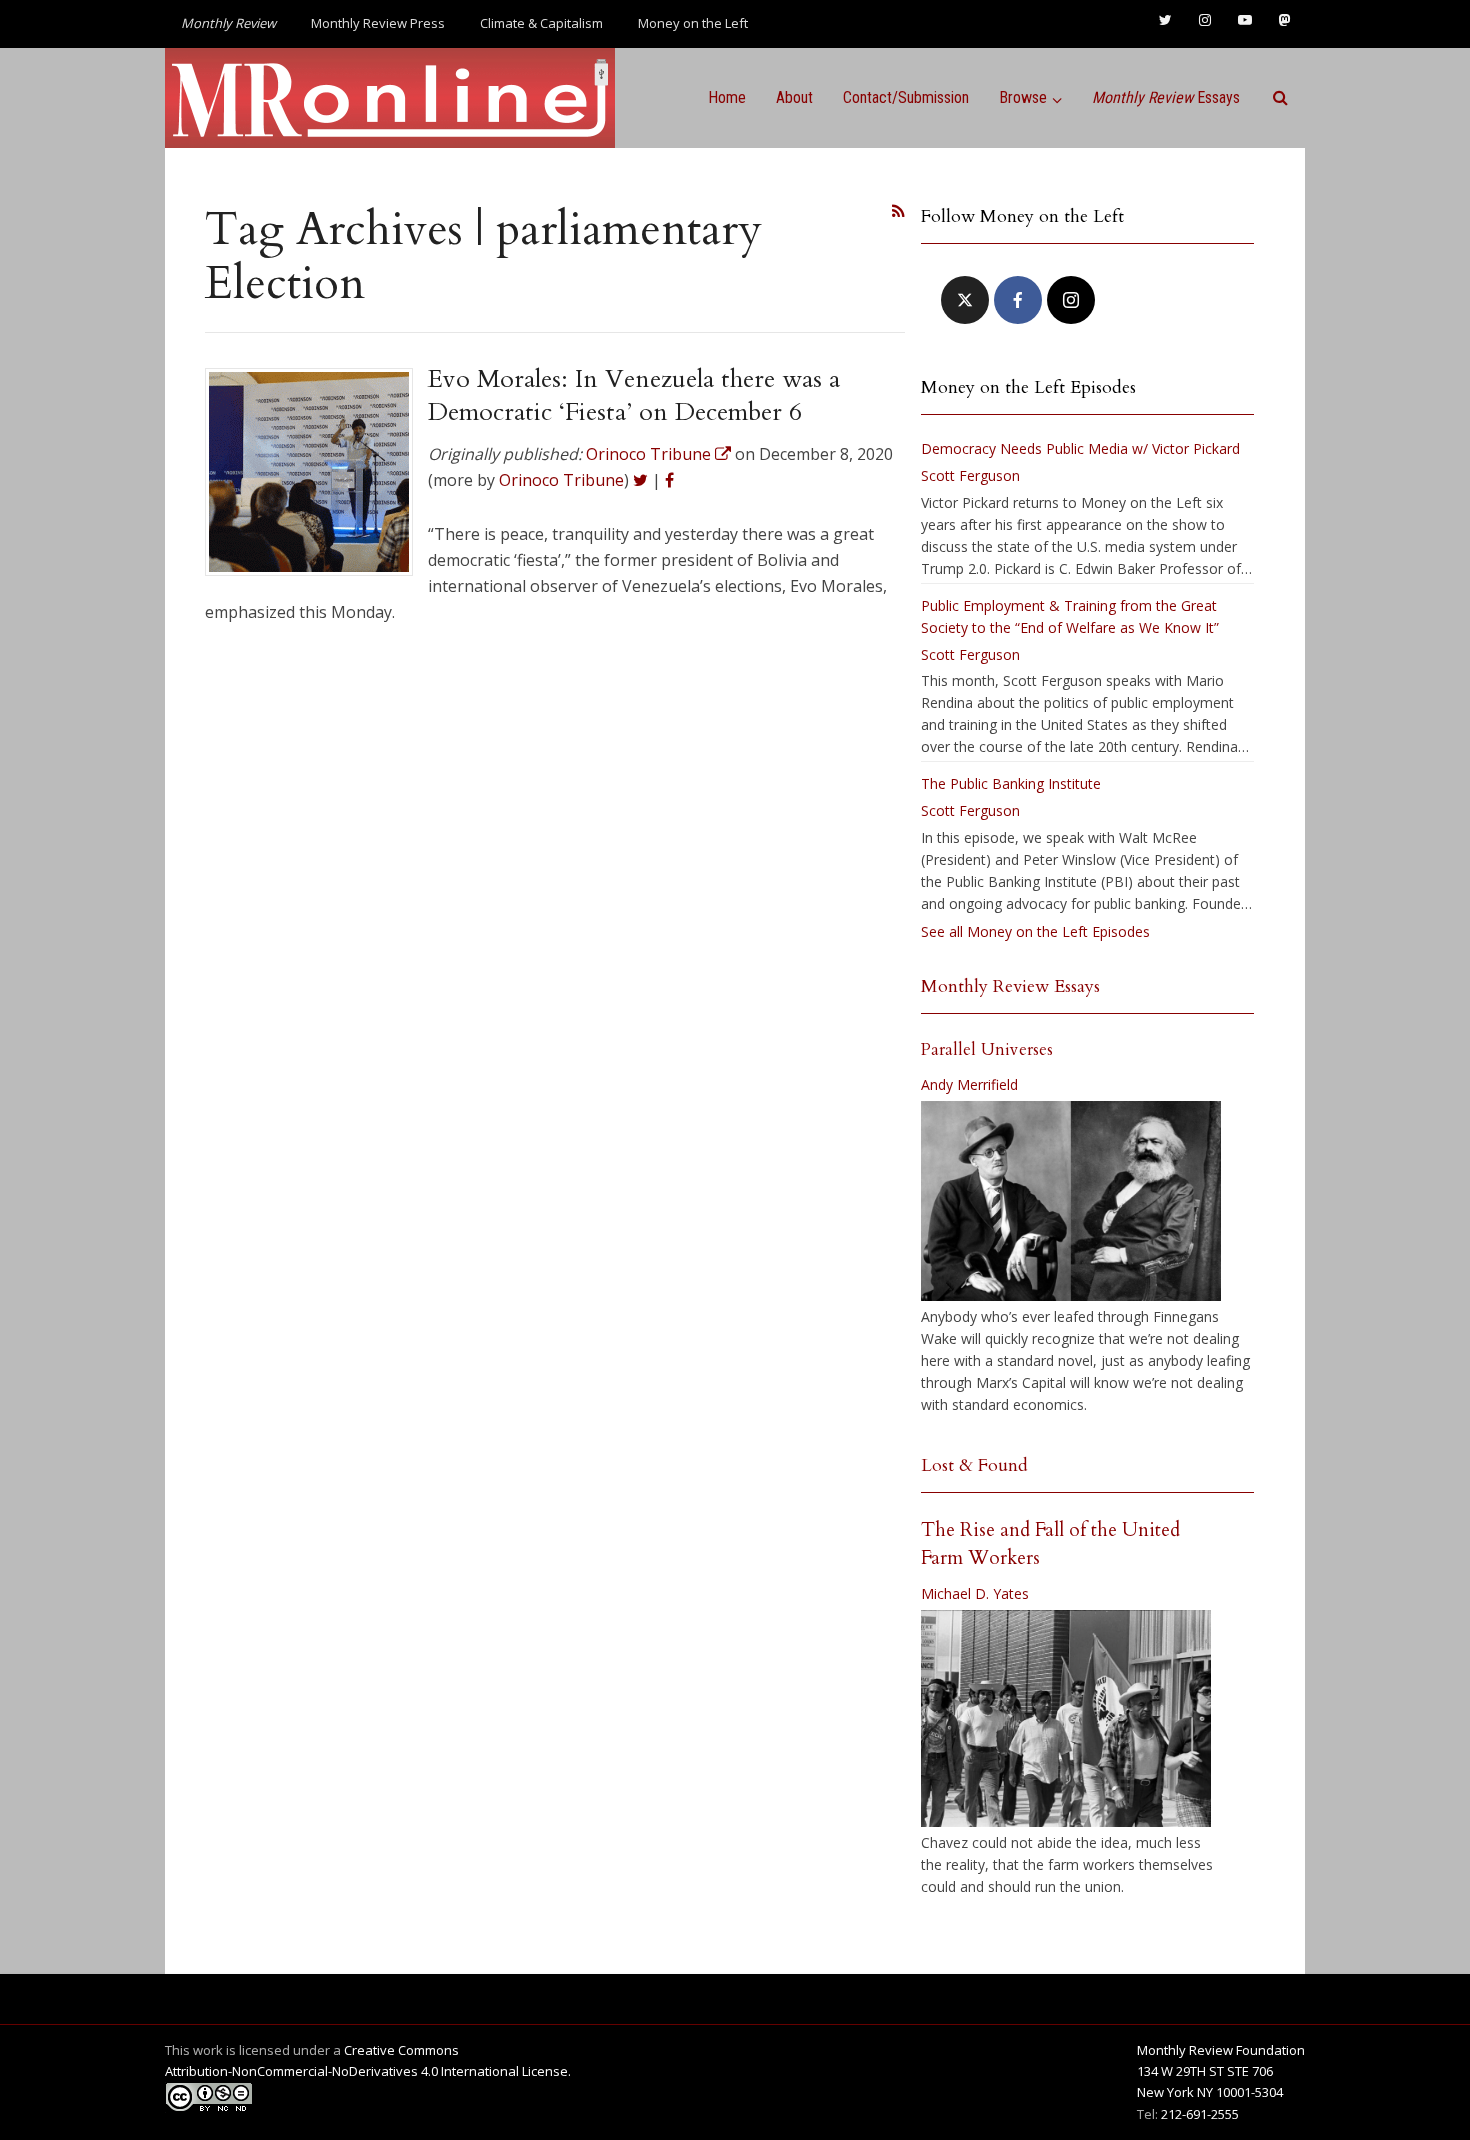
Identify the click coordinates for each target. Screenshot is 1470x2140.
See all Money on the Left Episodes (1035, 931)
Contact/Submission (906, 97)
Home (727, 97)
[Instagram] (1071, 300)
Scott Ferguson (970, 475)
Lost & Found (974, 1465)
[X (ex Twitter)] (965, 300)
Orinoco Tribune (561, 480)
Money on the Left (693, 23)
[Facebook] (1018, 300)
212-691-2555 (1200, 2114)
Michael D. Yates (975, 1593)
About (794, 97)
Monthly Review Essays (1010, 986)
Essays (1166, 97)
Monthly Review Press (378, 23)
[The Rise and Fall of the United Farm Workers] (1066, 1719)
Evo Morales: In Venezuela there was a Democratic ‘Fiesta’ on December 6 (634, 395)
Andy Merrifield (969, 1084)
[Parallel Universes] (1071, 1201)
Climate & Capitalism (541, 23)
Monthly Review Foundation (1221, 2050)
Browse (1023, 97)
